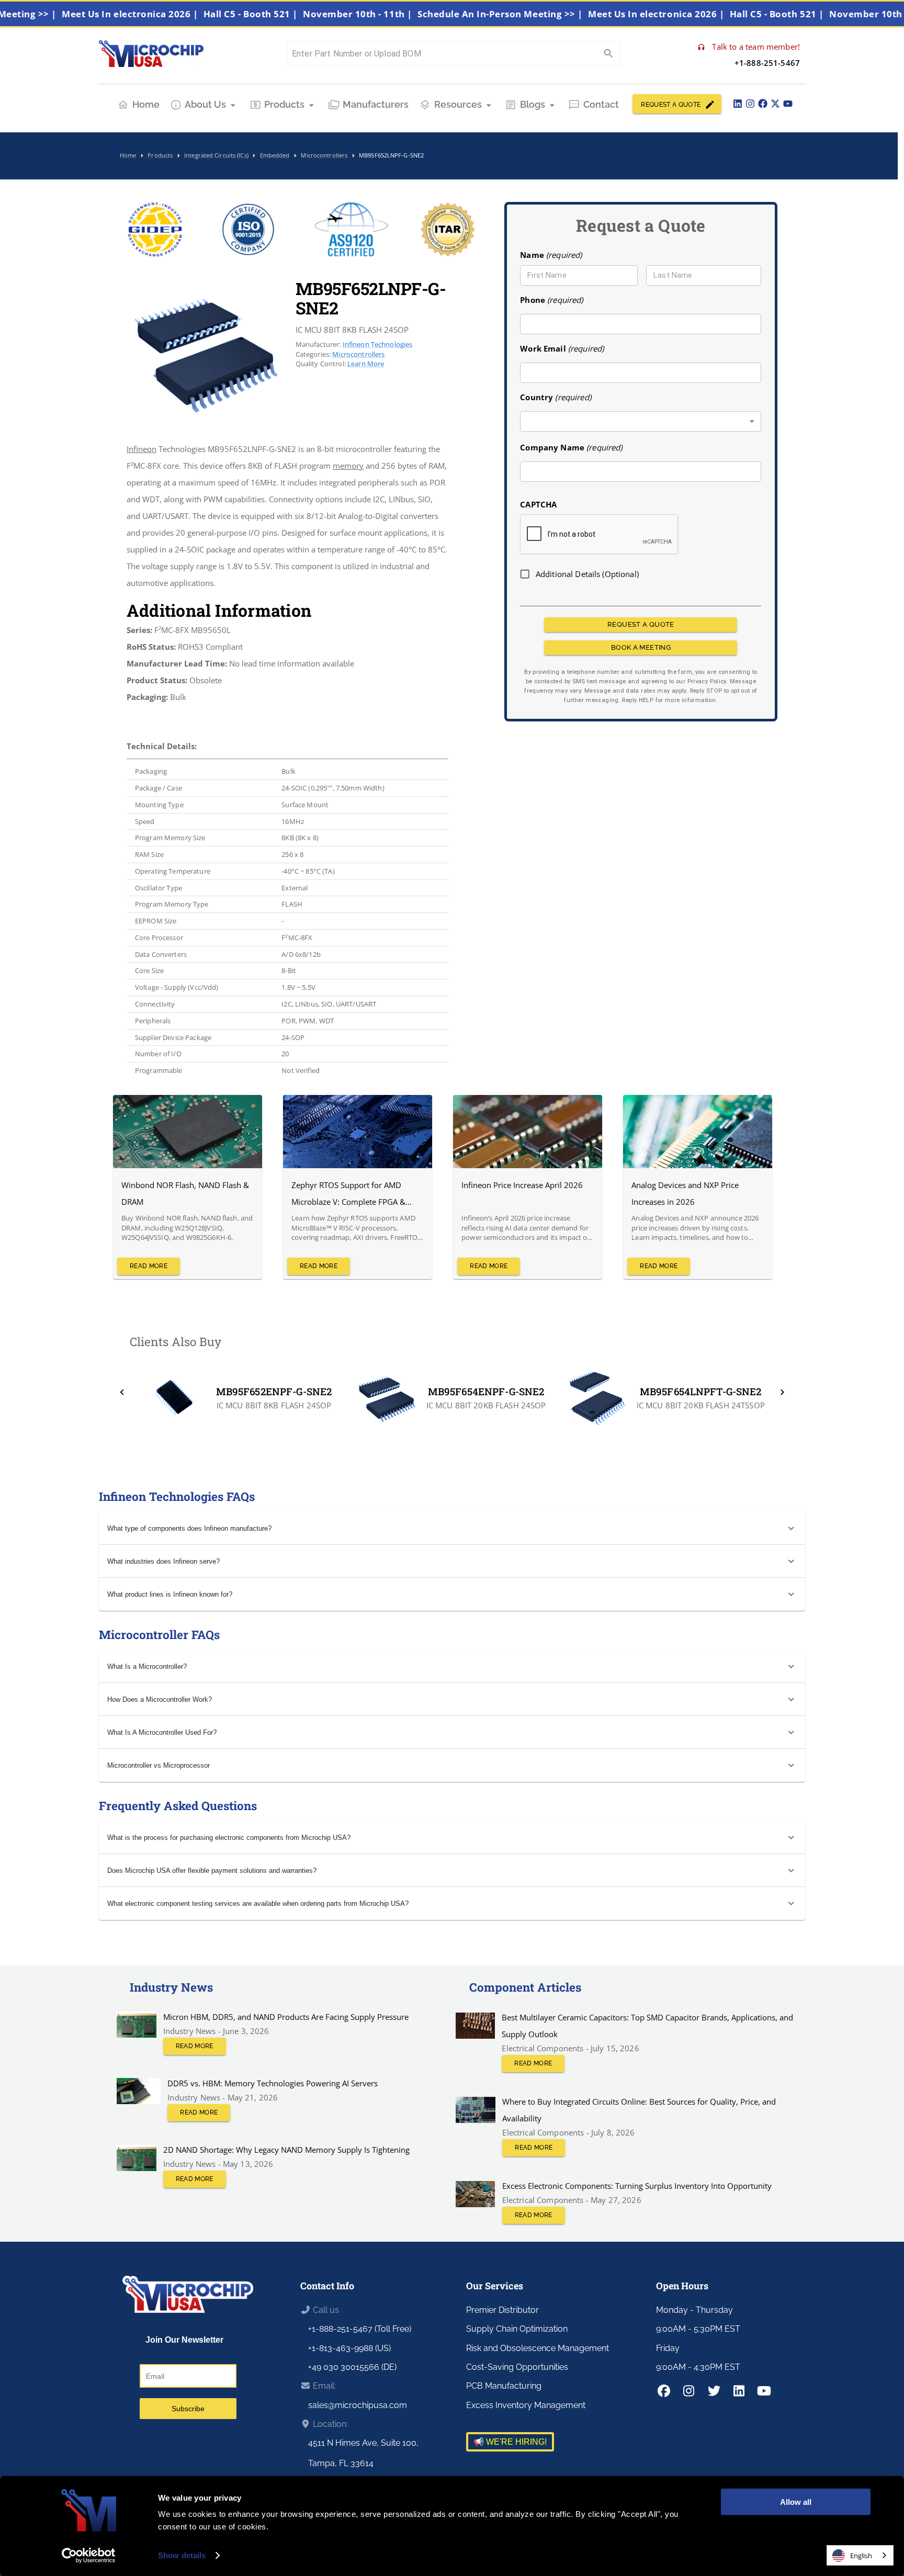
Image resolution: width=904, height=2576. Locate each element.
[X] (775, 104)
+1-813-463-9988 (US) (349, 2348)
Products (284, 104)
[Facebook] (763, 104)
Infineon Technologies (378, 344)
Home (146, 104)
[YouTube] (788, 104)
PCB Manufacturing (504, 2386)
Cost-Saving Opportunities (517, 2367)
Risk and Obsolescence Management (538, 2348)
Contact (601, 104)
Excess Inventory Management (526, 2405)
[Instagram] (750, 104)
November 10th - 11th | (407, 14)
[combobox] (641, 421)
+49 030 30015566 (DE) (352, 2367)
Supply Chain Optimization (517, 2329)
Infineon (142, 449)
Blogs (533, 104)
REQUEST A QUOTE (671, 105)
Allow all (796, 2502)
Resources (458, 104)
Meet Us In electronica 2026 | (179, 14)
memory (348, 466)
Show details (182, 2555)
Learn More (366, 364)
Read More (149, 1266)
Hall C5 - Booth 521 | (300, 14)
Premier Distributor (502, 2310)
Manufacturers (376, 104)
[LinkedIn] (738, 104)
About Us (205, 104)
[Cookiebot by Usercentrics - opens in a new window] (89, 2556)
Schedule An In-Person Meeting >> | (550, 14)
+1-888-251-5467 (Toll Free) (360, 2329)
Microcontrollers (358, 354)
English (861, 2556)
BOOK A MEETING (641, 647)
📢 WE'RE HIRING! (510, 2442)
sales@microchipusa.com (358, 2405)
